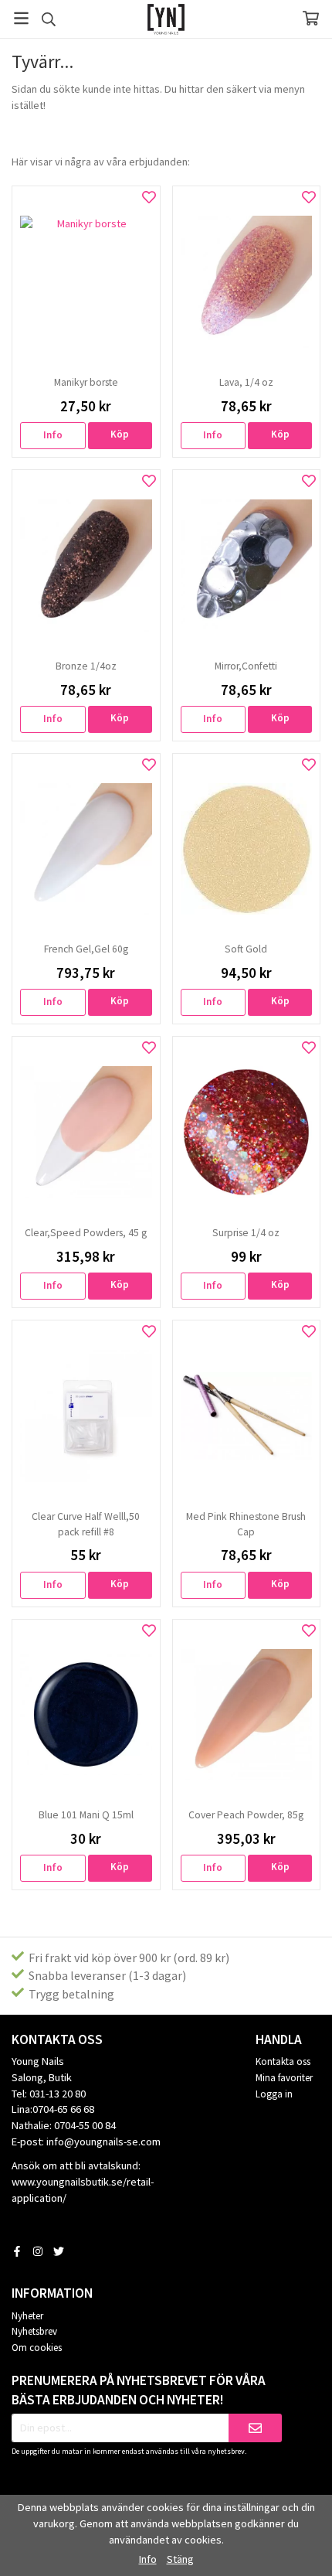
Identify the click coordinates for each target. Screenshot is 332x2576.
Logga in (274, 2094)
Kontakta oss (283, 2061)
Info (53, 435)
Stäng (180, 2559)
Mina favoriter (284, 2078)
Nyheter (27, 2316)
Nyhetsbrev (34, 2331)
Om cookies (37, 2348)
